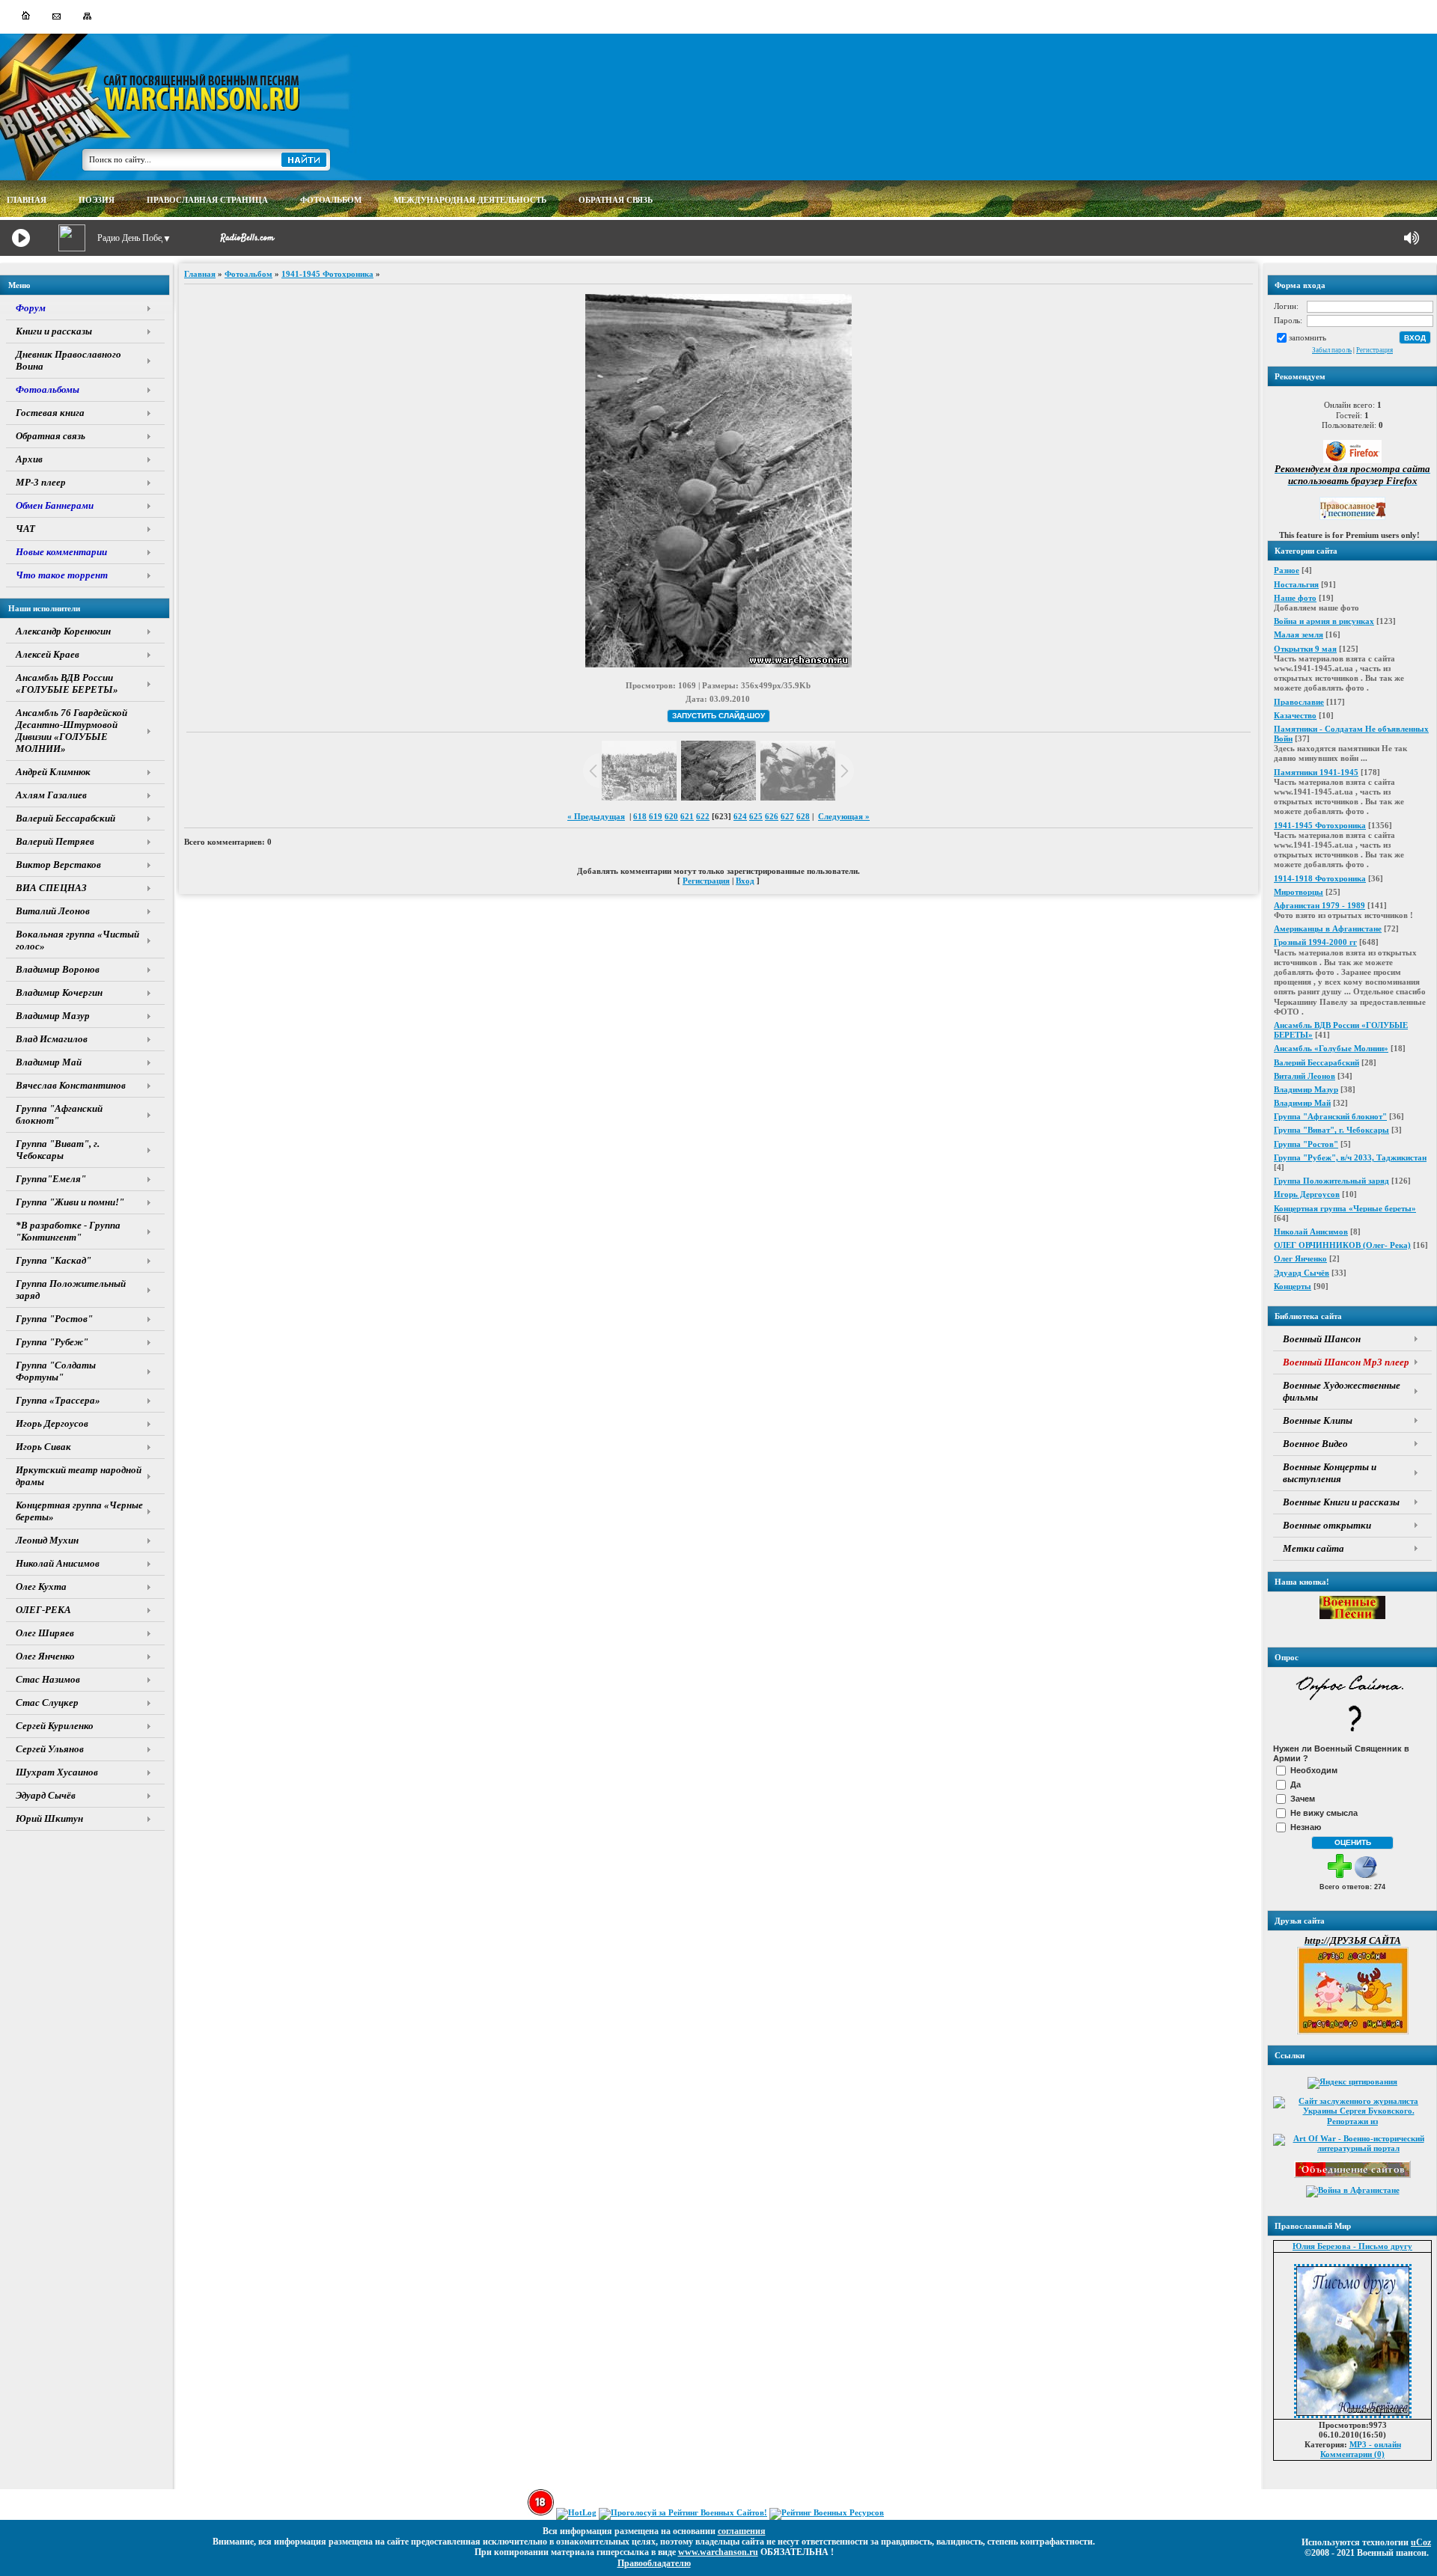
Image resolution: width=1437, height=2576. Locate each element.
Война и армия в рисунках (1324, 621)
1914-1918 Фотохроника (1320, 878)
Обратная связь (616, 200)
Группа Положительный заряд (1331, 1181)
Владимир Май (1302, 1103)
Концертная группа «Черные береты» (1345, 1208)
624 (740, 816)
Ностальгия (1296, 584)
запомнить (1308, 337)
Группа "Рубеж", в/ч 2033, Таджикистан (1350, 1157)
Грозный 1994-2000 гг (1315, 942)
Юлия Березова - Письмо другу (1352, 2246)
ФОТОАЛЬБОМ (331, 200)
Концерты (1293, 1286)
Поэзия (97, 200)
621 (687, 816)
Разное (1287, 570)
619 (656, 816)
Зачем (1303, 1799)
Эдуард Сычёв (1302, 1273)
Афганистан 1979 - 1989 (1319, 905)
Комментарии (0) (1352, 2454)
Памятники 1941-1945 (1316, 772)
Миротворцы (1299, 892)
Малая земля (1299, 634)
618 (640, 816)
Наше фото (1295, 598)
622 (703, 816)
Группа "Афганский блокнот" (1330, 1116)
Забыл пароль (1332, 350)
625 (756, 816)
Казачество (1295, 715)
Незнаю (1306, 1827)
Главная (200, 274)
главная (27, 200)
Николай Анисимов (1311, 1232)
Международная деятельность (470, 200)
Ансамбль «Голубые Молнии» (1331, 1048)
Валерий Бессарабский (1317, 1062)
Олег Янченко (1300, 1258)
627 (787, 816)
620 (671, 816)
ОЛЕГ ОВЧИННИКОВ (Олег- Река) (1342, 1245)
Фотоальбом (248, 274)
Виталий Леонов (1305, 1076)
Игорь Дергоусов (1307, 1194)
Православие (1299, 702)
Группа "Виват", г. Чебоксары (1331, 1130)
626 (772, 816)
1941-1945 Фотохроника (1320, 825)
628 (803, 816)
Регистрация (1375, 350)
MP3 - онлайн (1375, 2444)
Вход (745, 881)
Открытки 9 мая (1305, 649)
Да (1296, 1784)
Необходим (1314, 1770)
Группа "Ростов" (1306, 1144)
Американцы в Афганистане (1328, 928)
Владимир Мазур (1306, 1089)
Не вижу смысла (1324, 1813)
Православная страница (207, 200)
